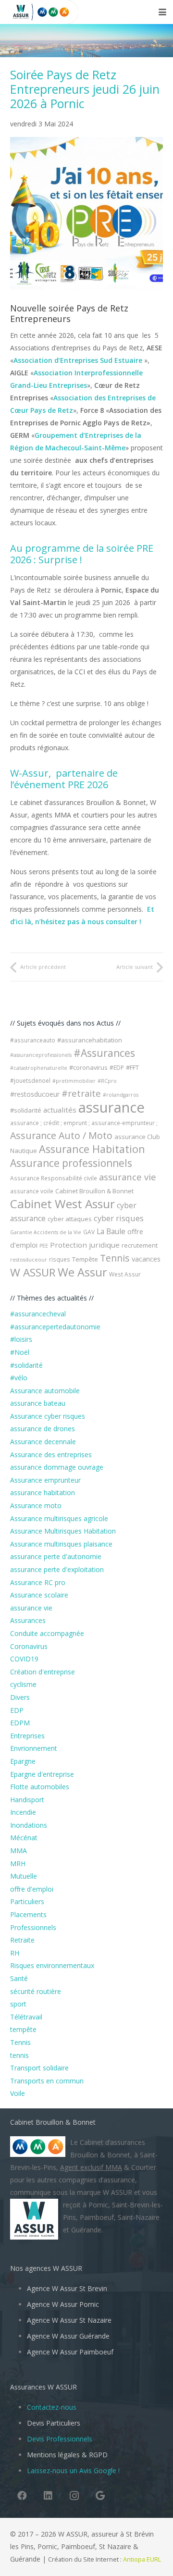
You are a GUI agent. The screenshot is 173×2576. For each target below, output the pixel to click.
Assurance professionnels (71, 1163)
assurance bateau (38, 1403)
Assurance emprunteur (45, 1480)
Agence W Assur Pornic (63, 2304)
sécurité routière (36, 1991)
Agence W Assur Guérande (68, 2336)
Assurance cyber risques (48, 1416)
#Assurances (104, 1053)
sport (18, 2004)
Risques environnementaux (52, 1965)
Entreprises (27, 1736)
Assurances (28, 1620)
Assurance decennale (43, 1442)
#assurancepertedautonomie (55, 1327)
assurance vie (128, 1177)
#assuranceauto (33, 1040)
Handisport (27, 1800)
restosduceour (29, 1260)
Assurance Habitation (92, 1149)
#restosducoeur (35, 1094)
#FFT (132, 1067)
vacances (146, 1259)
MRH (18, 1864)
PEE (44, 1246)
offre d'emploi (32, 1889)
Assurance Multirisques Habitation (63, 1531)
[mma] (56, 12)
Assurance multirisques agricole (59, 1518)
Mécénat (24, 1838)
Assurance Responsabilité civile (54, 1178)
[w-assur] (17, 12)
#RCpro (107, 1081)
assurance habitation (43, 1492)
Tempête (85, 1259)
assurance (111, 1107)
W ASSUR (33, 1272)
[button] (162, 12)
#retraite (81, 1093)
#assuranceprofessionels (41, 1055)
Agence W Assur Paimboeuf (70, 2352)
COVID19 (24, 1659)
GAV (89, 1232)
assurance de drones (43, 1429)
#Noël (20, 1352)
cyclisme (23, 1684)
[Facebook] (22, 2496)
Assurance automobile (45, 1391)
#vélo (19, 1378)
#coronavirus (88, 1067)
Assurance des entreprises (51, 1455)
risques (60, 1259)
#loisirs (21, 1339)
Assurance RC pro (38, 1582)
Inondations (29, 1825)
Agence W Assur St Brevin (67, 2288)
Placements (28, 1914)
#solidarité (26, 1110)
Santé (19, 1978)
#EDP (117, 1068)
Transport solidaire (39, 2068)
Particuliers (27, 1901)
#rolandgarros (121, 1095)
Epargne (23, 1761)
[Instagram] (74, 2496)
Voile (18, 2093)
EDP (17, 1710)
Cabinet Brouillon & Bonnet (94, 1191)
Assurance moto (36, 1505)
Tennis (115, 1258)
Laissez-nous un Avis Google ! (73, 2471)
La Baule (111, 1231)
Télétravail (26, 2017)
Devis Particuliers (54, 2423)
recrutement (140, 1245)
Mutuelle (24, 1876)
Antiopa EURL (143, 2559)
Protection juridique (85, 1245)
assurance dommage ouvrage (57, 1467)
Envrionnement (34, 1748)
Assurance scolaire (39, 1595)
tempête (23, 2029)
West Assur (125, 1274)
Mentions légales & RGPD (67, 2455)
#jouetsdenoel (30, 1081)
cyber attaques (70, 1219)
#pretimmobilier (74, 1081)
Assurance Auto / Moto (61, 1135)
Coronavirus (29, 1646)
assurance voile (32, 1191)
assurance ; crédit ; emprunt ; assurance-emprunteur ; (84, 1123)
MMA (19, 1851)
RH (15, 1953)
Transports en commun (47, 2081)
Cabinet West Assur (62, 1204)
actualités (60, 1110)
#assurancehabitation (90, 1040)
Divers (20, 1697)
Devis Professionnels (60, 2439)
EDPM (20, 1723)
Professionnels (33, 1927)
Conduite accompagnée (47, 1633)
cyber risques (119, 1218)
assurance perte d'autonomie (56, 1556)
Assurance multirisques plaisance (61, 1544)
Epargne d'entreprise (42, 1774)
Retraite (22, 1940)
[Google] (100, 2496)
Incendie (23, 1812)
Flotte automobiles (40, 1787)
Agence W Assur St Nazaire (69, 2320)
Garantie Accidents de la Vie (46, 1232)
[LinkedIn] (48, 2496)
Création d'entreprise (43, 1672)
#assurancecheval (38, 1314)
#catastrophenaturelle (39, 1068)
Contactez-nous (52, 2407)
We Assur (82, 1272)
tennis (19, 2055)
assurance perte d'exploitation (57, 1569)
